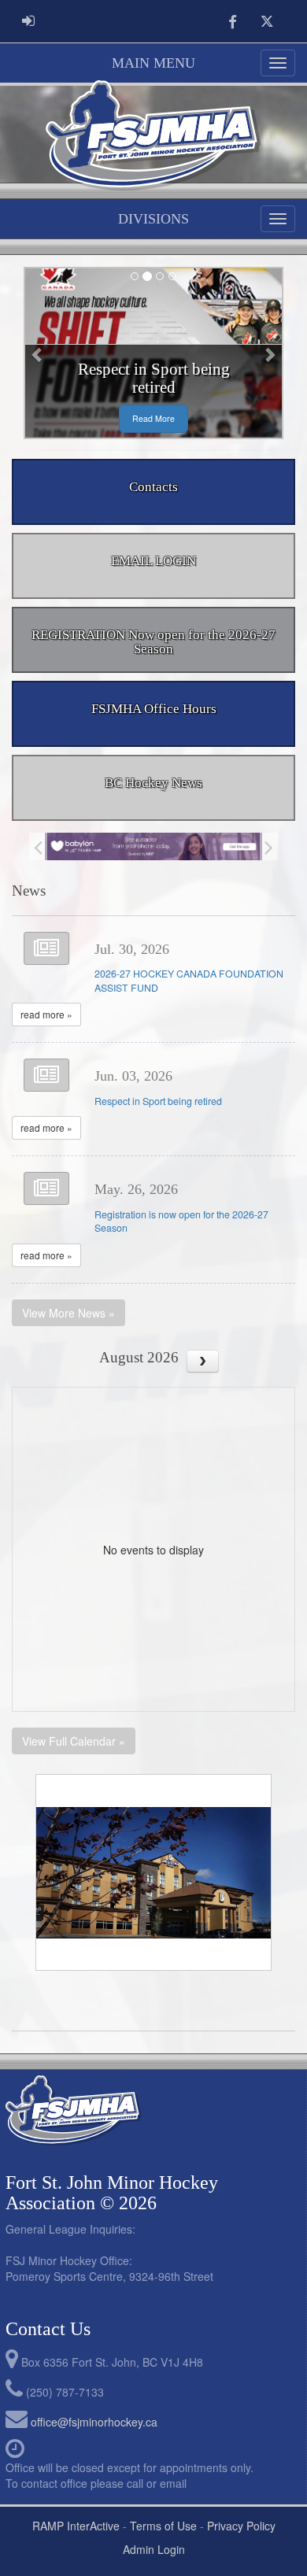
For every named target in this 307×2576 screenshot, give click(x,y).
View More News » (68, 1313)
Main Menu (153, 63)
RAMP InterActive (76, 2526)
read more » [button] (46, 1014)
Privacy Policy (241, 2526)
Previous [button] (38, 846)
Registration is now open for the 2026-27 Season (181, 1221)
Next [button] (269, 846)
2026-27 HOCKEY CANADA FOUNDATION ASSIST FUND (189, 981)
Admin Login (154, 2549)
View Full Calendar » (74, 1741)
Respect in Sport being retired (158, 1101)
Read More (153, 418)
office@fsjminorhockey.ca (94, 2422)
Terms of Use (163, 2526)
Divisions (153, 219)
